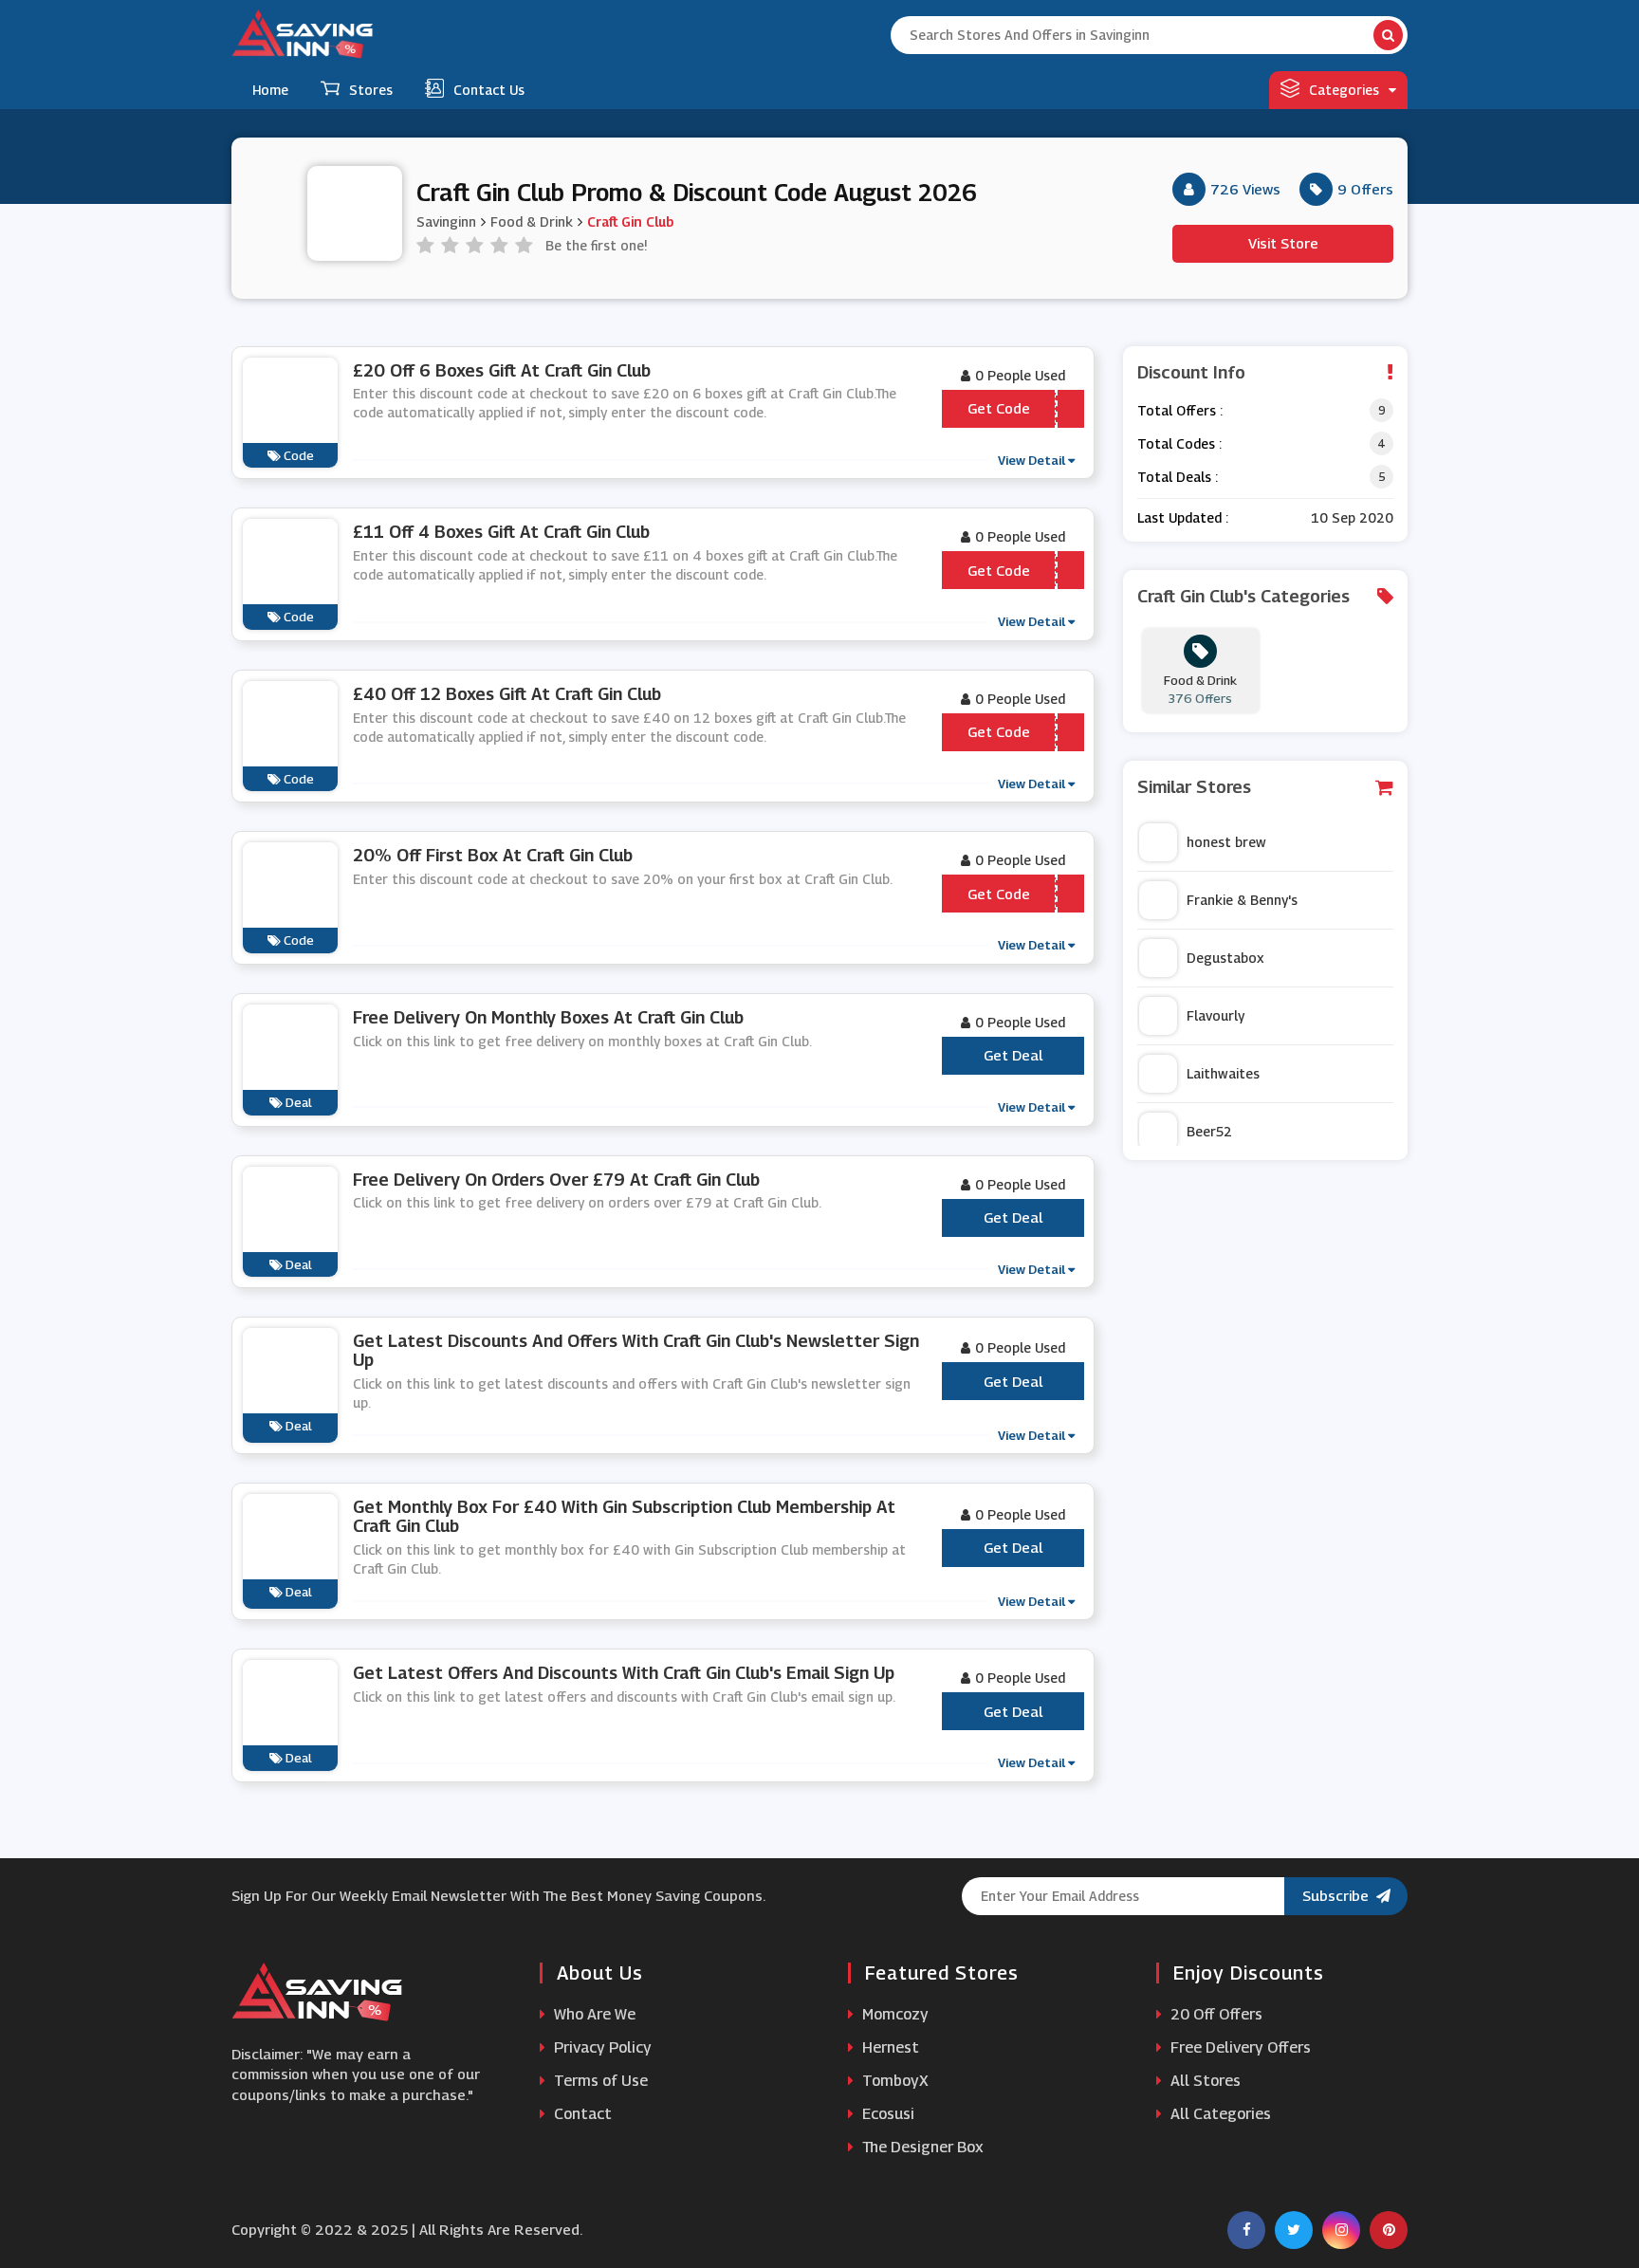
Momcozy (893, 2014)
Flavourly (1215, 1015)
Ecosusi (886, 2114)
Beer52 (1209, 1131)
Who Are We (593, 2014)
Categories (1344, 90)
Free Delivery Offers (1239, 2047)
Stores (371, 90)
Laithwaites (1223, 1073)
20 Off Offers (1215, 2014)
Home (270, 90)
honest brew (1226, 842)
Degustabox (1225, 958)
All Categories (1219, 2114)
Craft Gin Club (630, 221)
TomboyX (893, 2081)
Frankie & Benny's (1242, 900)
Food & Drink (532, 221)
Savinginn (446, 221)
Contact (581, 2114)
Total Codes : (1179, 443)
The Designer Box (921, 2147)
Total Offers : (1180, 410)
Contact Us (489, 90)
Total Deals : (1178, 477)
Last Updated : (1183, 517)
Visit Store (1283, 243)
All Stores (1204, 2081)
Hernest (889, 2047)
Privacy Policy (601, 2047)
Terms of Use (599, 2081)
